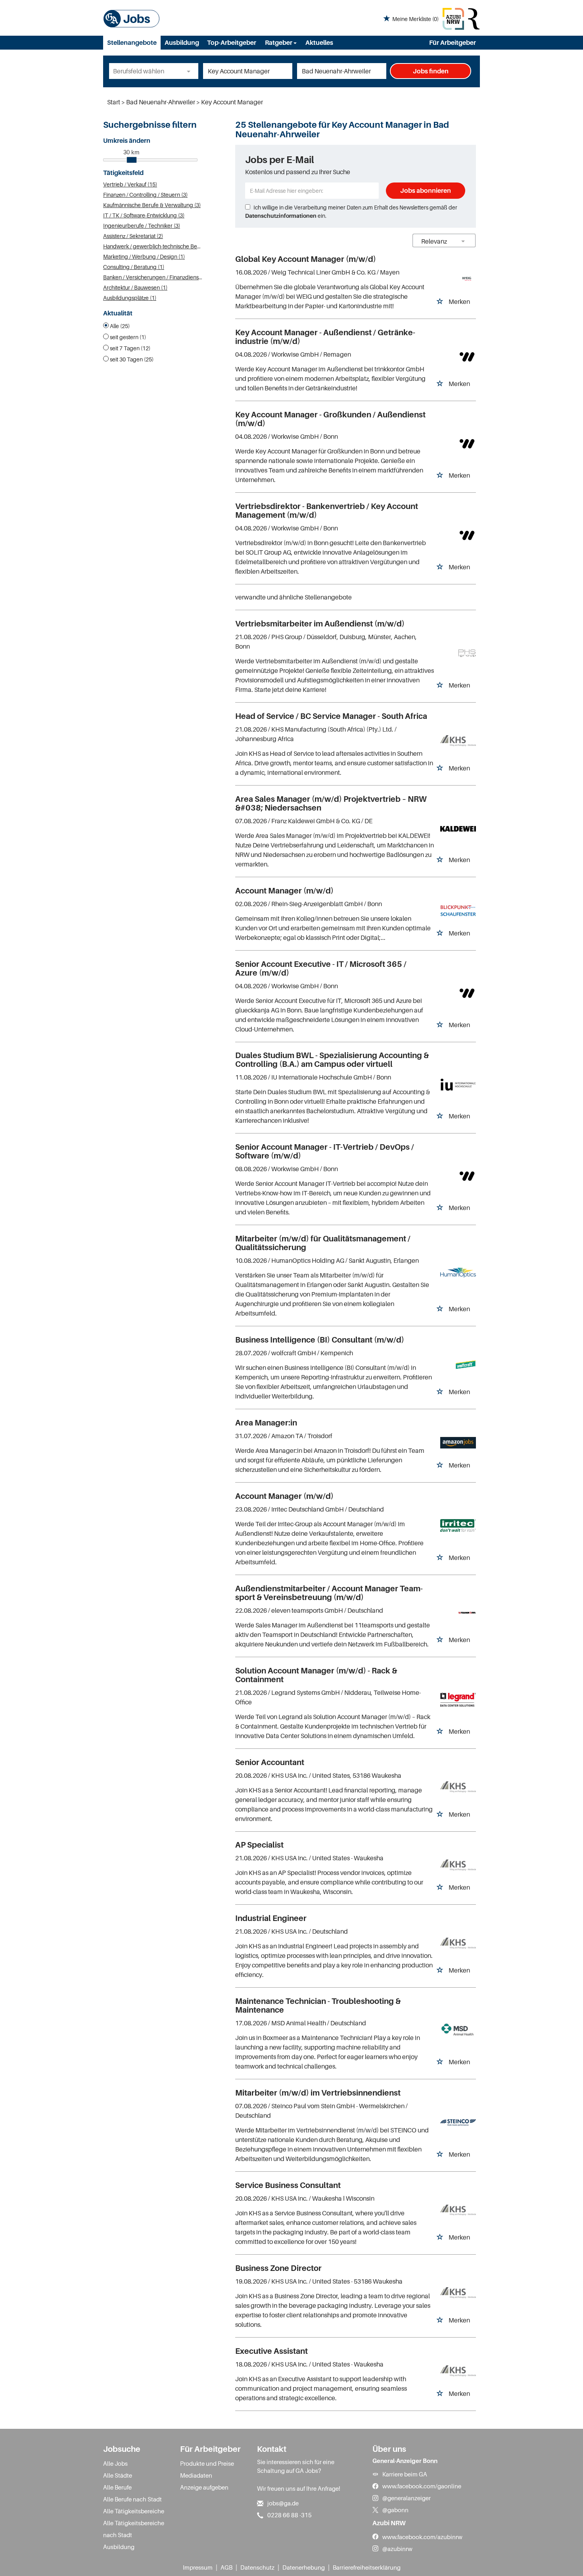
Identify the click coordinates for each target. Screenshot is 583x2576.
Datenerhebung (304, 2567)
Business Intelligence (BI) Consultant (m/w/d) (320, 1340)
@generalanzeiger (407, 2498)
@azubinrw (397, 2549)
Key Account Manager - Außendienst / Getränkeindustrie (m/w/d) (325, 337)
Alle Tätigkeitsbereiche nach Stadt (134, 2529)
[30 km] (132, 160)
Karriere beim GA (405, 2474)
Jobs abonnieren (426, 190)
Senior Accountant (270, 1762)
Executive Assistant (271, 2351)
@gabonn (395, 2510)
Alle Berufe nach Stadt (132, 2499)
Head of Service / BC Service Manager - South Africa (331, 716)
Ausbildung (182, 42)
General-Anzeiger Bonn (405, 2461)
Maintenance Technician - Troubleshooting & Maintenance (318, 2005)
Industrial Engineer (271, 1918)
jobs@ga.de (283, 2503)
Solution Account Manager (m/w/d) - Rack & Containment (316, 1675)
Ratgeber (279, 42)
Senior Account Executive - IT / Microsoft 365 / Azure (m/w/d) (321, 968)
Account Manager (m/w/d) (284, 891)
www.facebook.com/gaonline (422, 2486)
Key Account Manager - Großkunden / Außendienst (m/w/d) (330, 419)
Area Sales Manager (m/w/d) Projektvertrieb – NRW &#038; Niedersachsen (331, 803)
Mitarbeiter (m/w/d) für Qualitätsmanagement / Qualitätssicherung (323, 1243)
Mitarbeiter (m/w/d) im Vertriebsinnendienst (318, 2093)
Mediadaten (196, 2475)
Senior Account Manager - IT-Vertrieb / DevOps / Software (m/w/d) (325, 1151)
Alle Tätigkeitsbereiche (134, 2511)
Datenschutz (257, 2567)
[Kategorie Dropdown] (190, 71)
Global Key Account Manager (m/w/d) (306, 259)
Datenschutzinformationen (281, 216)
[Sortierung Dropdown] (463, 241)
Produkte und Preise (207, 2463)
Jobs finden (431, 71)
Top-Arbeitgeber (232, 42)
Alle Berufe (117, 2487)
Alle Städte (118, 2475)
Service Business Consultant (288, 2185)
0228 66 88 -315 (290, 2515)
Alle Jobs (115, 2463)
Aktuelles (319, 42)
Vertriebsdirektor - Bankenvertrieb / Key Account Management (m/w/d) (327, 511)
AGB (226, 2567)
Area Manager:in (266, 1423)
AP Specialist (259, 1845)
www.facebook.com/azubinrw (422, 2537)
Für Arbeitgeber (453, 42)
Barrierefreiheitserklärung (367, 2567)
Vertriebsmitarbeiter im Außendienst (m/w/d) (320, 624)
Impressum (198, 2567)
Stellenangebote (132, 42)
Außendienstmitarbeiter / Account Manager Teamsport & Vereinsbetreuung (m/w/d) (329, 1593)
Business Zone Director (278, 2268)
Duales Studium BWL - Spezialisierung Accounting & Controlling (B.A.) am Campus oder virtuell (332, 1060)
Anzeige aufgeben (204, 2487)
